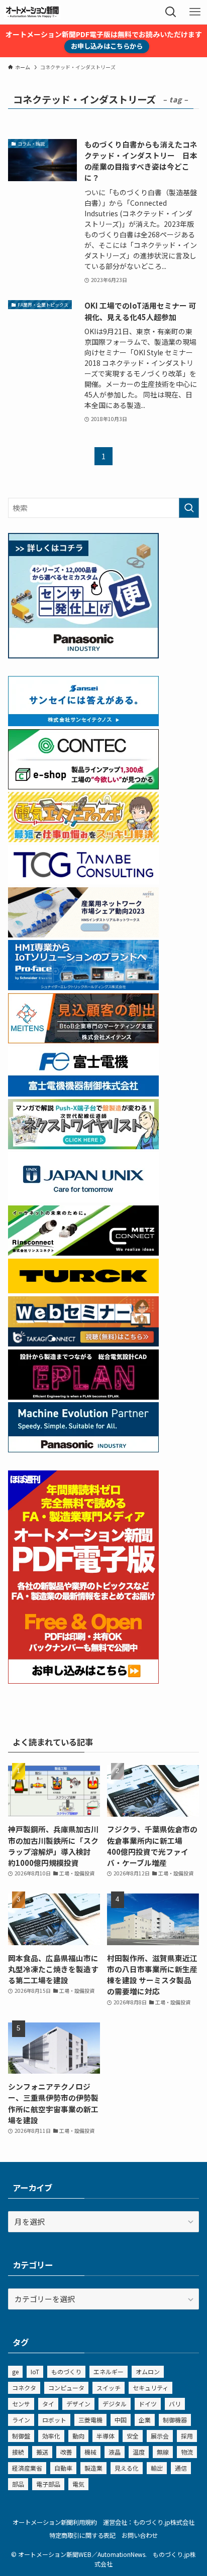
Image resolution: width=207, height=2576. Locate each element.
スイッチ (109, 2388)
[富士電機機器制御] (83, 1093)
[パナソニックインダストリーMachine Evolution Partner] (83, 1449)
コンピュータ (66, 2388)
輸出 (157, 2468)
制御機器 (175, 2420)
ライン (21, 2420)
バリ (175, 2404)
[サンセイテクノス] (83, 723)
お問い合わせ (140, 2535)
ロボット (54, 2420)
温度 (139, 2452)
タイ (48, 2404)
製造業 (93, 2468)
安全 (133, 2436)
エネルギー (109, 2371)
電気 (78, 2484)
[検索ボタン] (171, 12)
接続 (18, 2452)
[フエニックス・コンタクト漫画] (83, 1146)
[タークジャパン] (83, 1290)
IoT (35, 2371)
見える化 (127, 2468)
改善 (66, 2452)
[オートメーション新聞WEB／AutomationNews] (32, 12)
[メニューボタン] (195, 12)
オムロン (148, 2371)
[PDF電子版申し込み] (83, 1680)
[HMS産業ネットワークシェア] (83, 934)
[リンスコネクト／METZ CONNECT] (83, 1252)
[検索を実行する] (189, 508)
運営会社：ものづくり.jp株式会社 (149, 2522)
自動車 (63, 2468)
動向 (78, 2436)
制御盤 (21, 2436)
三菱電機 (90, 2420)
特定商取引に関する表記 (82, 2535)
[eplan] (83, 1396)
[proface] (83, 987)
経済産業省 (27, 2468)
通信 (181, 2468)
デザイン (78, 2404)
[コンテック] (83, 786)
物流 (187, 2452)
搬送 (42, 2452)
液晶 (115, 2452)
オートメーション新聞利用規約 (55, 2522)
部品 (18, 2484)
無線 (163, 2452)
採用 (187, 2436)
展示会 (160, 2436)
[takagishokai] (83, 1343)
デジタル (115, 2404)
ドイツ (148, 2404)
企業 (145, 2420)
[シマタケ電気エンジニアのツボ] (83, 839)
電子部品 (48, 2484)
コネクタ (24, 2388)
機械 (90, 2452)
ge (15, 2371)
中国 (121, 2420)
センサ (21, 2404)
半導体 (106, 2436)
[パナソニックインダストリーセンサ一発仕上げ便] (83, 655)
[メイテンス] (83, 1040)
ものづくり (66, 2371)
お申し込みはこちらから (107, 46)
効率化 (51, 2436)
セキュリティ (150, 2388)
